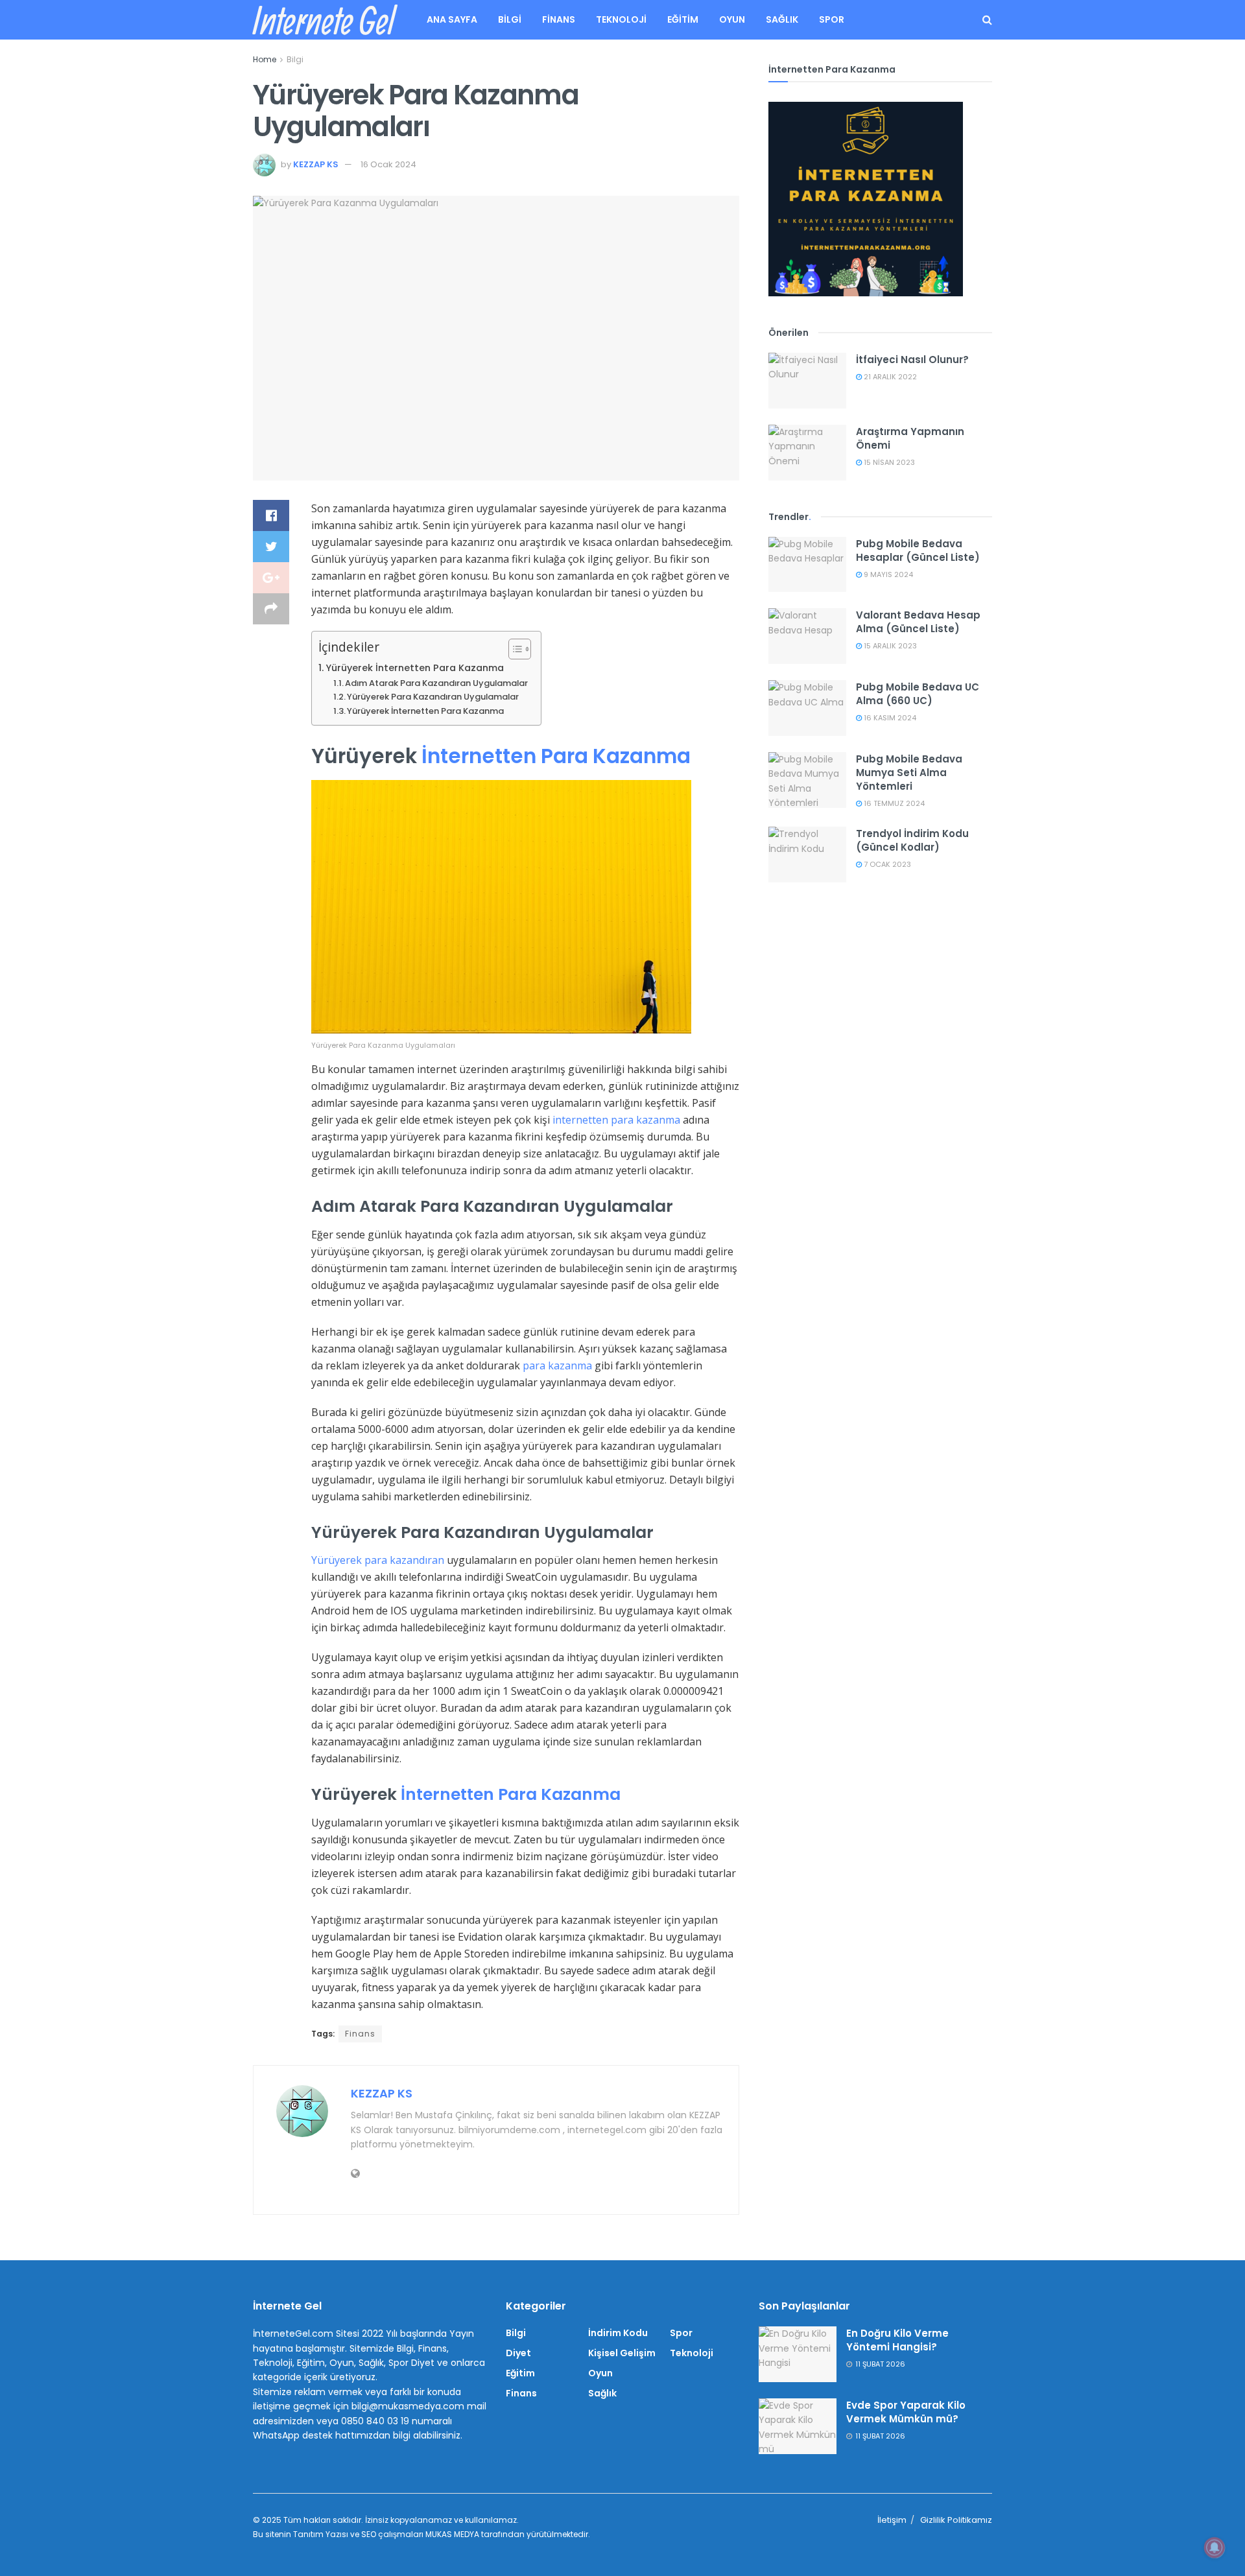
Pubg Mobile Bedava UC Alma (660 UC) (918, 694)
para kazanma (557, 1365)
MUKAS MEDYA (452, 2534)
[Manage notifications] (1215, 2547)
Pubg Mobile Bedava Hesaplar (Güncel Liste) (918, 550)
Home (265, 59)
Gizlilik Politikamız (956, 2520)
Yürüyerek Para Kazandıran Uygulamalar (433, 697)
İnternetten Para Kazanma (556, 756)
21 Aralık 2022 (889, 377)
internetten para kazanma (616, 1120)
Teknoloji (621, 19)
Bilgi (510, 19)
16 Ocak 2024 (388, 164)
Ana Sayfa (452, 19)
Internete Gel (323, 20)
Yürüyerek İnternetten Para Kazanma (415, 668)
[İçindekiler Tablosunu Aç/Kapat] (513, 649)
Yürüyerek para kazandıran (378, 1560)
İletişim (892, 2520)
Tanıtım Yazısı (321, 2534)
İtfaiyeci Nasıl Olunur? (912, 360)
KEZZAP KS (316, 164)
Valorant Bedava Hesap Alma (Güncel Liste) (918, 622)
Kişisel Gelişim (622, 2353)
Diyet (518, 2353)
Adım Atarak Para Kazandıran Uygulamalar (436, 683)
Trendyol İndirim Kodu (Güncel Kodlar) (912, 840)
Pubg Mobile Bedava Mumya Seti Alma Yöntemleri (909, 773)
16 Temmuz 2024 (893, 803)
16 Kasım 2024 (889, 718)
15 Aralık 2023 (889, 646)
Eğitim (683, 19)
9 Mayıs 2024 (887, 574)
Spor (832, 19)
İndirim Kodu (618, 2333)
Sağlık (782, 19)
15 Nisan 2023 (888, 462)
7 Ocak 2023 (886, 864)
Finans (559, 19)
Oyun (732, 19)
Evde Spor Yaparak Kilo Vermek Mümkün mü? (906, 2412)
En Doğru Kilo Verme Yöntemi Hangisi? (897, 2340)
